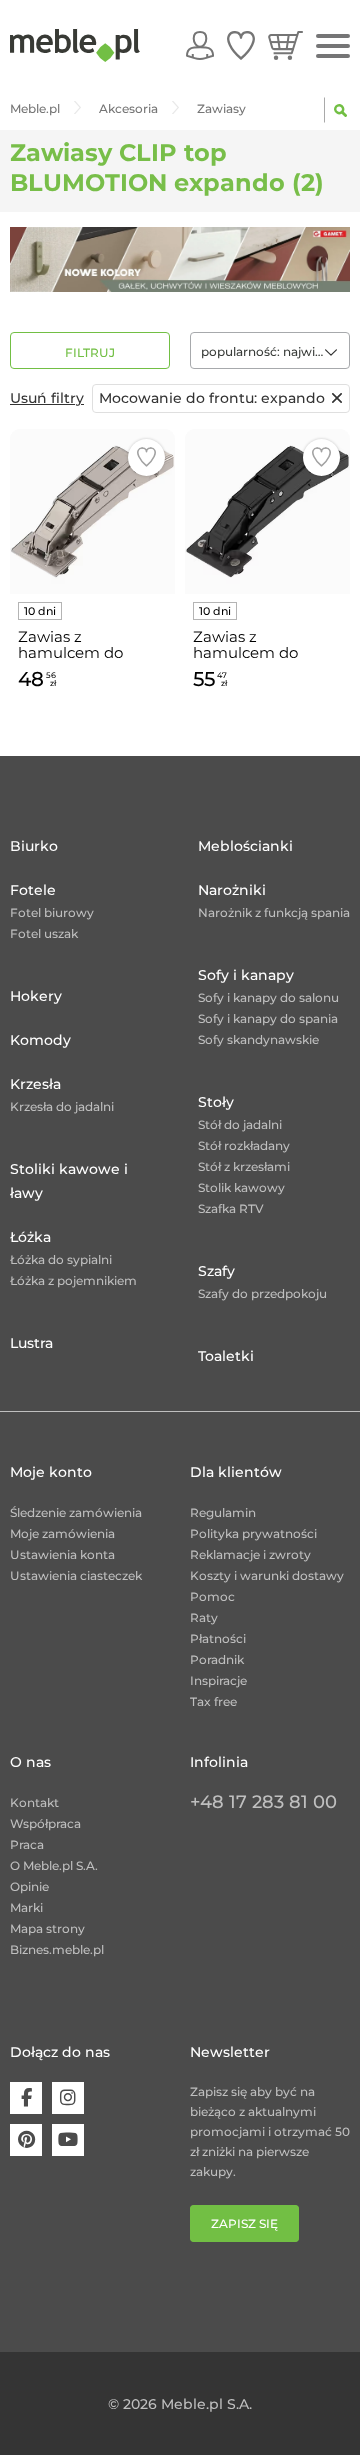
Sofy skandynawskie (258, 1039)
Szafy (216, 1271)
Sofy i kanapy (246, 975)
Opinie (29, 1886)
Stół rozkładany (244, 1145)
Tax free (213, 1701)
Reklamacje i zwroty (250, 1554)
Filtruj (90, 352)
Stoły (216, 1102)
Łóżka (30, 1237)
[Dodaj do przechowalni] (146, 457)
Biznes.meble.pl (57, 1949)
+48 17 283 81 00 (263, 1802)
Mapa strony (47, 1928)
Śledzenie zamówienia (76, 1512)
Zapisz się (244, 2223)
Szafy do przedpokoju (262, 1293)
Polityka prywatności (253, 1533)
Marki (26, 1907)
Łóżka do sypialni (61, 1259)
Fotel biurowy (52, 912)
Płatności (218, 1638)
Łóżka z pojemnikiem (73, 1280)
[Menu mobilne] (333, 46)
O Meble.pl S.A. (54, 1865)
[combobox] (270, 350)
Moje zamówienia (62, 1533)
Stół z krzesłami (244, 1166)
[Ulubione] (241, 45)
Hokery (36, 996)
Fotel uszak (44, 933)
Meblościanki (245, 846)
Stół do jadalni (240, 1124)
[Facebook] (26, 2098)
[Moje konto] (200, 45)
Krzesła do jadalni (62, 1106)
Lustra (31, 1343)
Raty (204, 1617)
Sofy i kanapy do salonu (268, 997)
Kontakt (34, 1802)
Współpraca (45, 1823)
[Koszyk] (285, 45)
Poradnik (217, 1659)
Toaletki (226, 1356)
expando (212, 398)
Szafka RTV (231, 1208)
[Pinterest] (26, 2140)
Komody (40, 1040)
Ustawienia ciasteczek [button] (76, 1575)
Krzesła (35, 1084)
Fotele (33, 890)
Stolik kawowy (241, 1187)
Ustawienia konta (62, 1554)
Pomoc (212, 1596)
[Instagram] (68, 2098)
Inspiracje (218, 1680)
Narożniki (232, 890)
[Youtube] (68, 2140)
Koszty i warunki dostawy (267, 1575)
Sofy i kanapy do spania (268, 1018)
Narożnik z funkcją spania (274, 912)
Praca (27, 1844)
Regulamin (223, 1512)
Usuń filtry (47, 398)
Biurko (34, 846)
